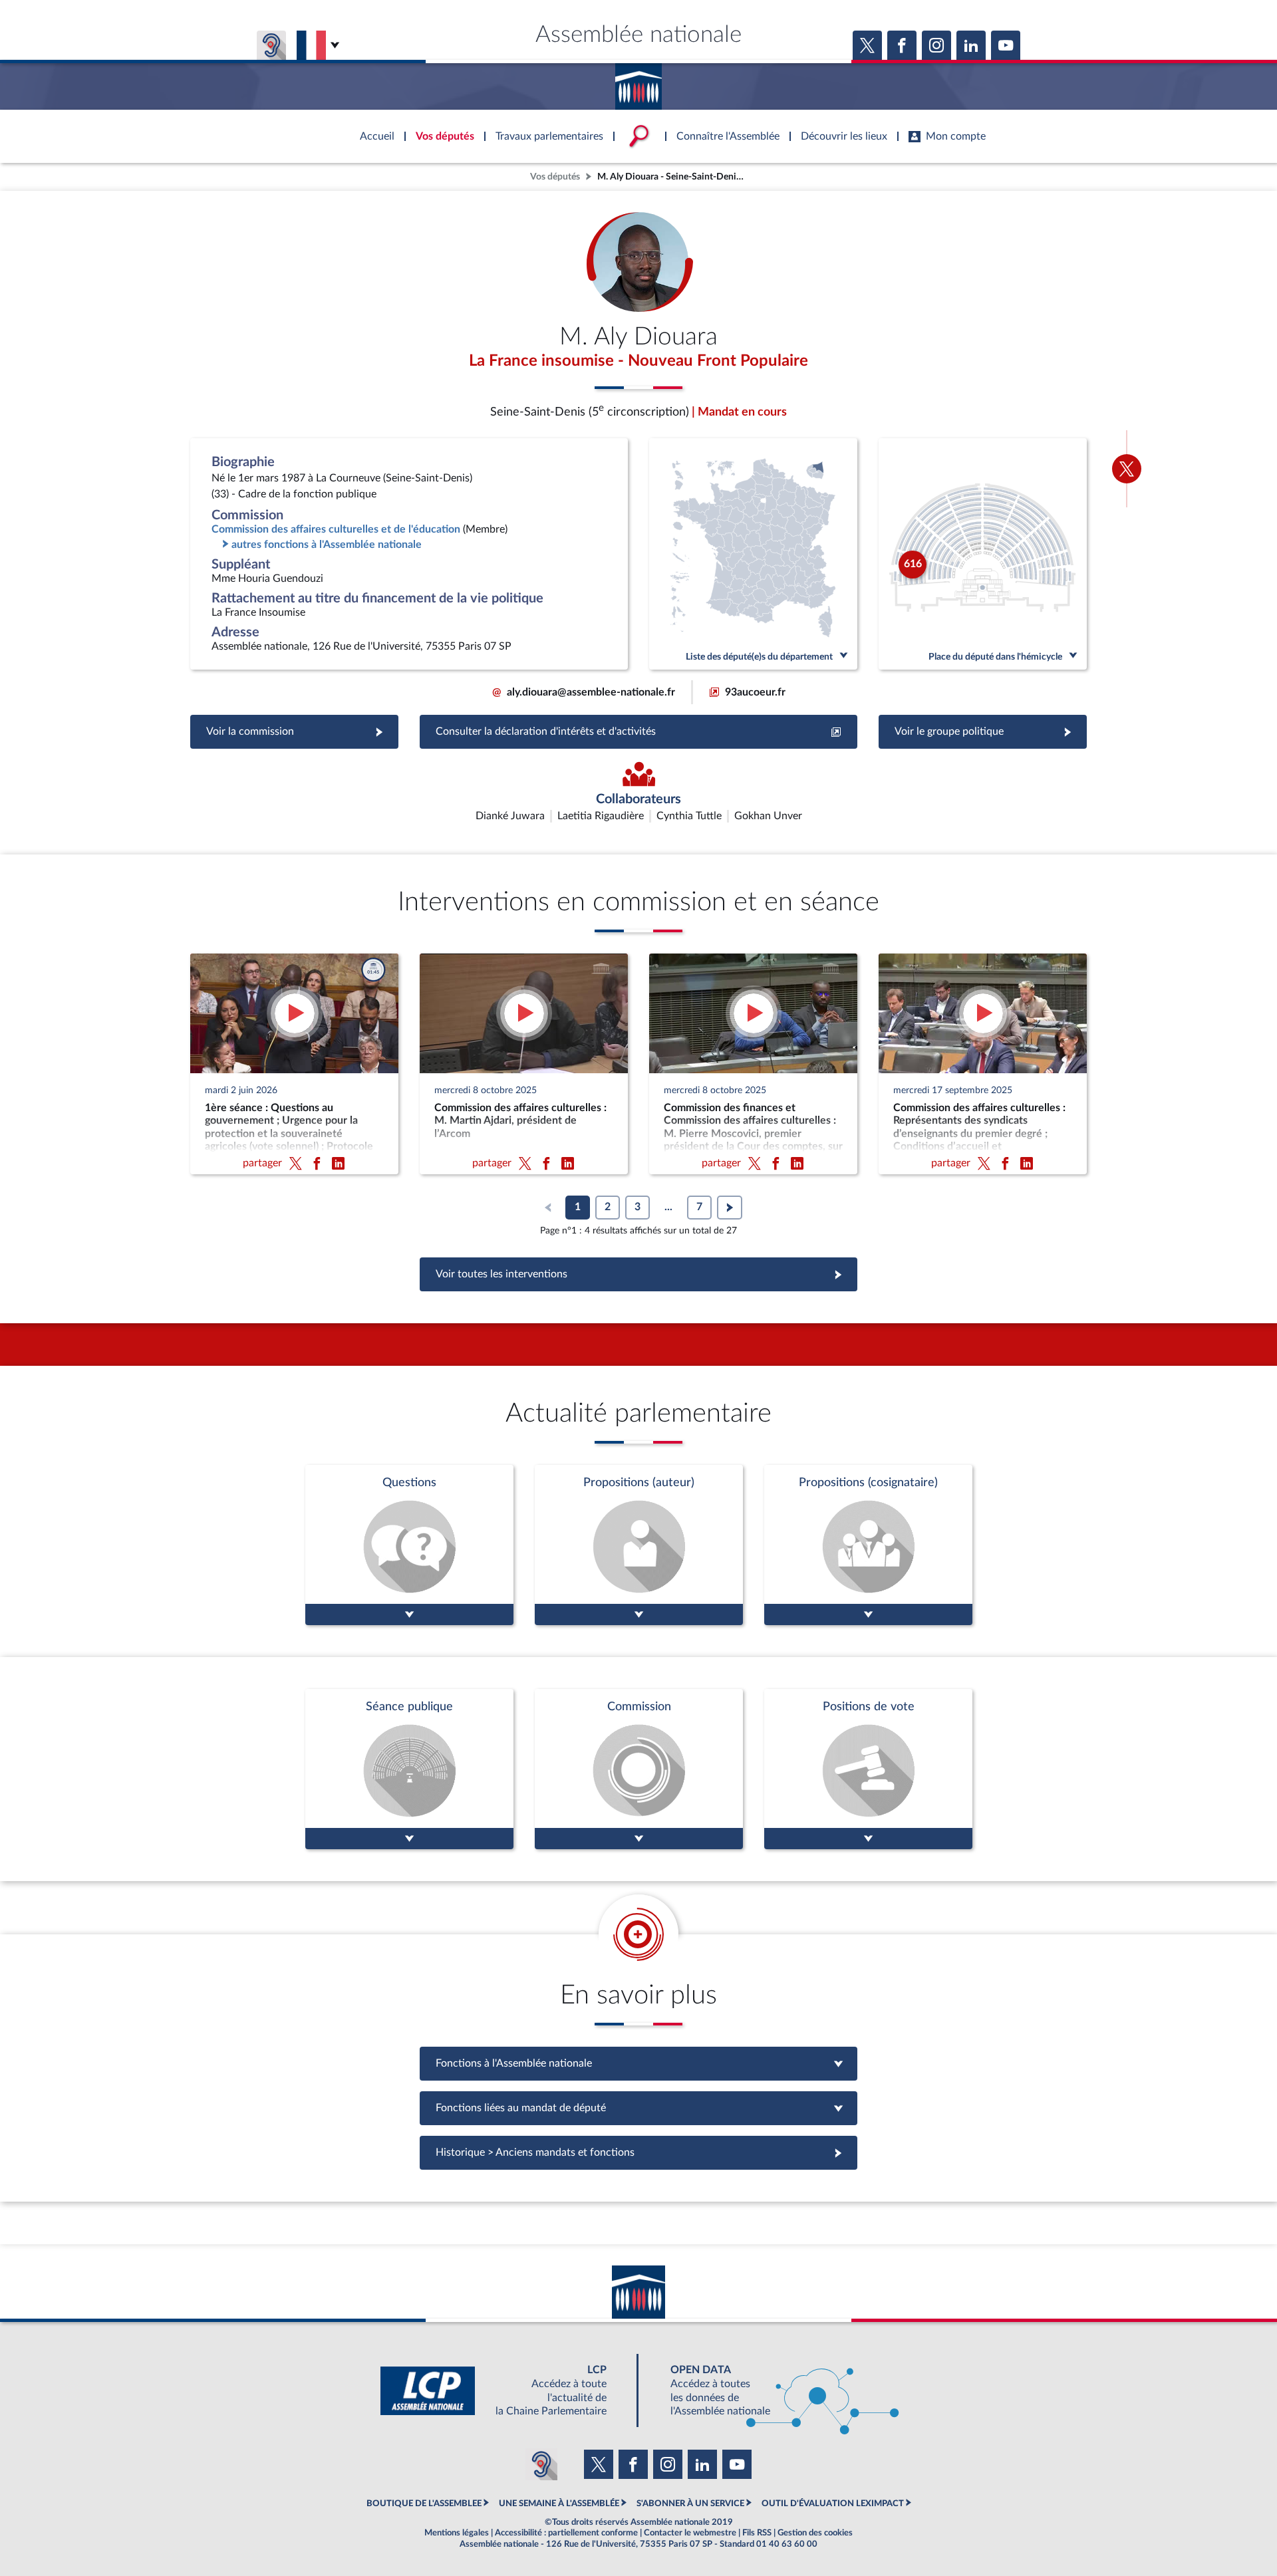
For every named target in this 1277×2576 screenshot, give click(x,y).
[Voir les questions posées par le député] (409, 1545)
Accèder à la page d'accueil (638, 82)
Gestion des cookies (815, 2533)
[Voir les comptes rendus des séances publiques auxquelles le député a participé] (409, 1769)
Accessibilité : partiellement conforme (566, 2533)
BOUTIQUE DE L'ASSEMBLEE (424, 2504)
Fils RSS (757, 2533)
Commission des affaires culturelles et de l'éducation (336, 529)
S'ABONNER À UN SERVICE (690, 2504)
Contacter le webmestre (690, 2533)
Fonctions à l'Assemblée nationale (639, 2063)
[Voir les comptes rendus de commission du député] (639, 1769)
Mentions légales (457, 2533)
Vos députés (555, 177)
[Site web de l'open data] (773, 2391)
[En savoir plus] (639, 1545)
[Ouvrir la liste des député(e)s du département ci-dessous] (753, 554)
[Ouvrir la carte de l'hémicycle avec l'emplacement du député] (983, 554)
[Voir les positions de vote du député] (868, 1769)
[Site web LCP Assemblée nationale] (504, 2391)
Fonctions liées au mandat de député (638, 2108)
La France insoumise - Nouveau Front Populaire (638, 361)
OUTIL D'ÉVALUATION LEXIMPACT (833, 2504)
